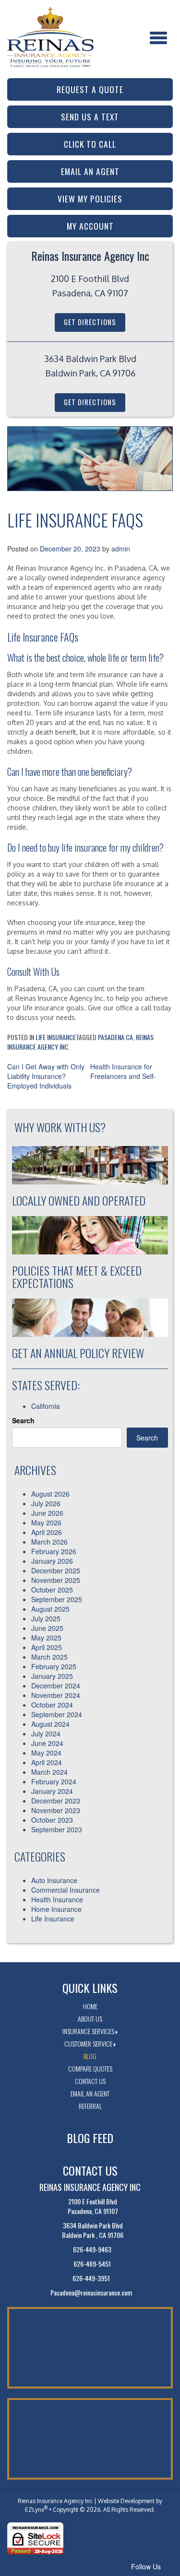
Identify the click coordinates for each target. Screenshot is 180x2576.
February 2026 (54, 1551)
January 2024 (52, 1791)
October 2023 (52, 1820)
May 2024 (46, 1753)
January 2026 (52, 1561)
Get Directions (90, 322)
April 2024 (47, 1762)
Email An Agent (90, 2093)
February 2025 (54, 1666)
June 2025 (47, 1628)
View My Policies (90, 199)
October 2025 (52, 1590)
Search (23, 1420)
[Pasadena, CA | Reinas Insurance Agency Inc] (50, 32)
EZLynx (35, 2510)
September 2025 (57, 1599)
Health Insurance (57, 1899)
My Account (90, 226)
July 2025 (46, 1618)
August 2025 (50, 1609)
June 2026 (47, 1513)
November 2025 (56, 1580)
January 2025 (52, 1676)
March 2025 (49, 1657)
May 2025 (46, 1638)
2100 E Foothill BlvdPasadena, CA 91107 (93, 2206)
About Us (90, 2019)
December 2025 (56, 1570)
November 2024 (56, 1695)
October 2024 (52, 1705)
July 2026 (46, 1503)
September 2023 (57, 1829)
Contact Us (90, 2081)
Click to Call (90, 144)
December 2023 (56, 1801)
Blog (90, 2056)
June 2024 (47, 1743)
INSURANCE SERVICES (88, 2031)
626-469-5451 (92, 2264)
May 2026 (46, 1522)
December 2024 (56, 1686)
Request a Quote (90, 89)
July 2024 (46, 1733)
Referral (90, 2106)
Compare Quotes (90, 2068)
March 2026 (49, 1542)
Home (90, 2006)
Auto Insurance (54, 1880)
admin (121, 549)
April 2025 (47, 1647)
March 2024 (49, 1772)
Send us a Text (90, 117)
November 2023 (56, 1810)
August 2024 (50, 1724)
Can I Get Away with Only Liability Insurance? (46, 1071)
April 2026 (47, 1532)
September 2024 (57, 1714)
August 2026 (50, 1494)
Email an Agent (90, 171)
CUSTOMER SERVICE (88, 2043)
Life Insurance (56, 1037)
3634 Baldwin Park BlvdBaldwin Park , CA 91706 (93, 2230)
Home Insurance (56, 1909)
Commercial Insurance (66, 1890)
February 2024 (54, 1781)
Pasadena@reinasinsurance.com (91, 2293)
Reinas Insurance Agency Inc (55, 2501)
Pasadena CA (115, 1037)
